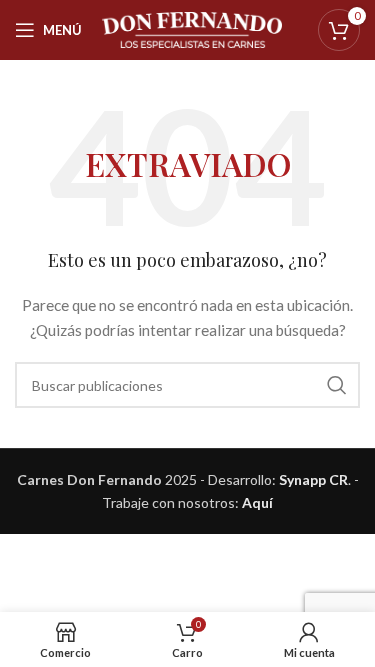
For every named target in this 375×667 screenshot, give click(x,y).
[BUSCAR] (337, 385)
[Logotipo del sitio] (192, 28)
